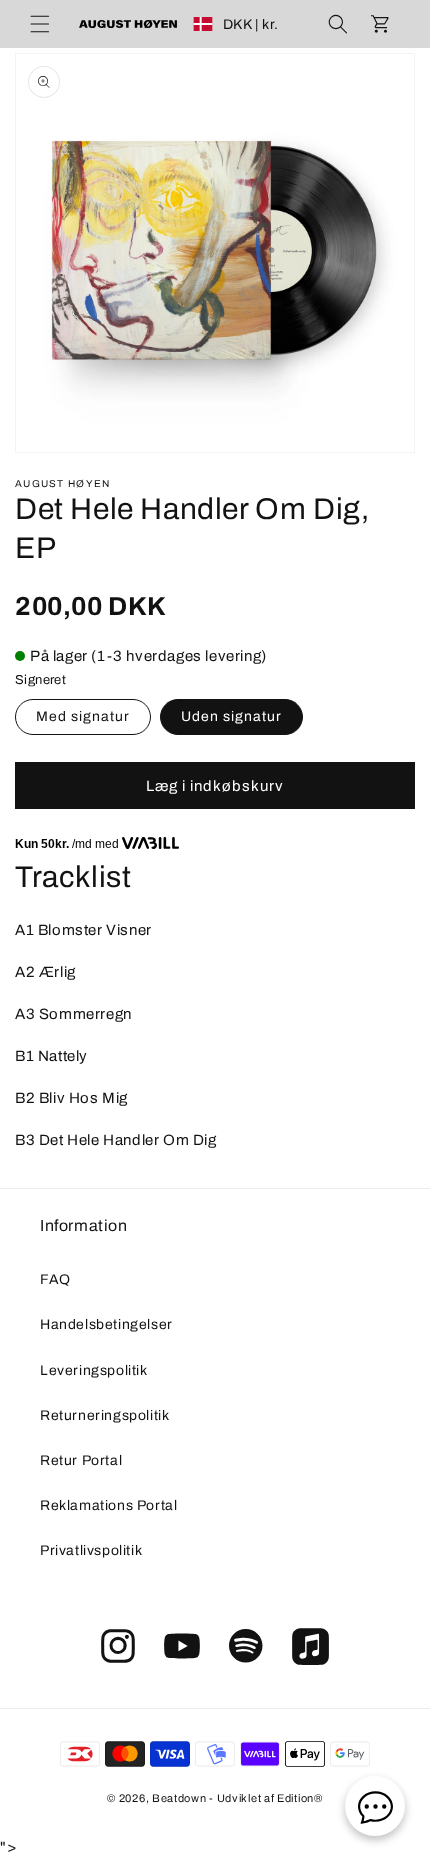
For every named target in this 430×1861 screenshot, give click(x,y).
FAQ (55, 1279)
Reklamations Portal (108, 1505)
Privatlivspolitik (91, 1550)
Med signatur (83, 716)
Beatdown (179, 1798)
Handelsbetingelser (106, 1324)
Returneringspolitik (104, 1415)
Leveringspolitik (94, 1370)
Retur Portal (81, 1460)
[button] (40, 24)
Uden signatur (231, 716)
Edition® (300, 1798)
